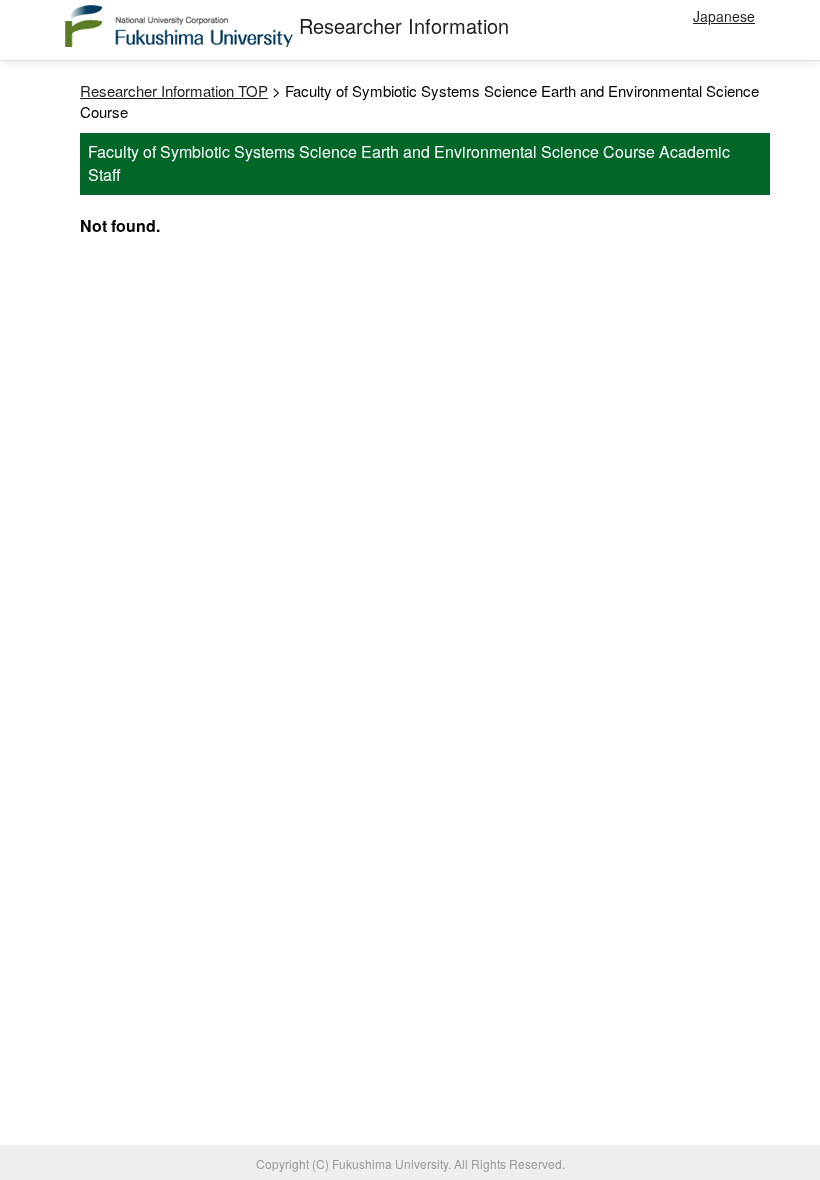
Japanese (724, 16)
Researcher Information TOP (174, 90)
